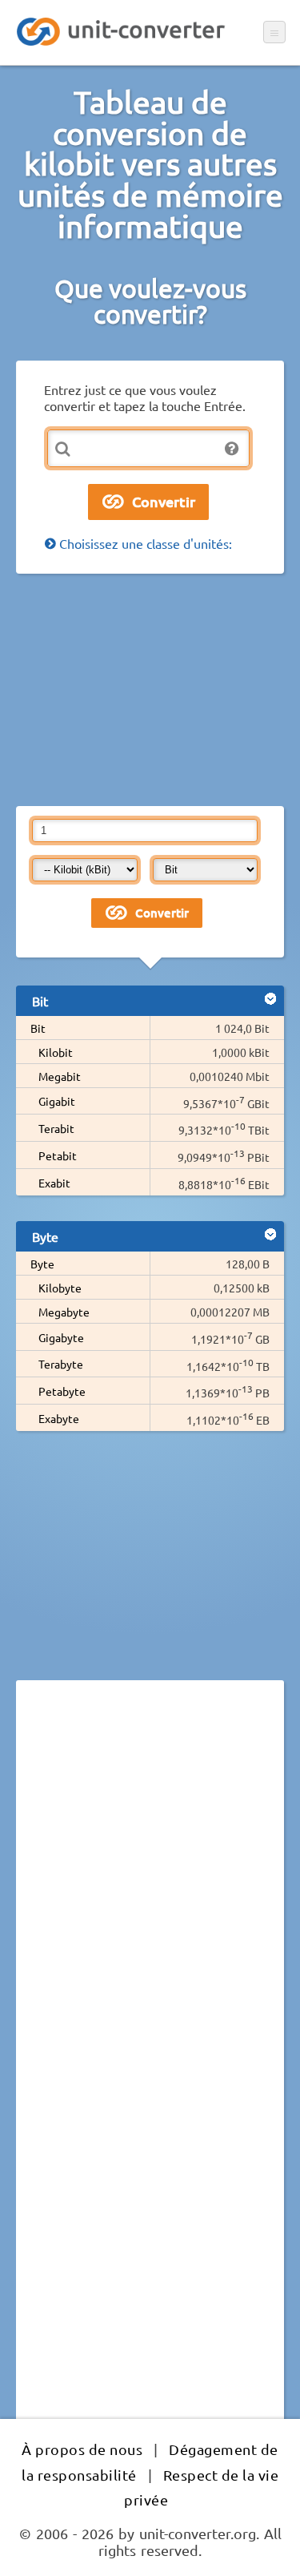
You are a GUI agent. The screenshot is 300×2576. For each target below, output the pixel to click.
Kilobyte (60, 1288)
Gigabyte (61, 1337)
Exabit (54, 1183)
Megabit (60, 1076)
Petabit (58, 1155)
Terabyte (61, 1364)
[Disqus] (150, 1913)
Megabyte (64, 1312)
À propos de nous (82, 2449)
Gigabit (57, 1101)
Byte (42, 1264)
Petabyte (62, 1391)
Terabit (56, 1128)
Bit (38, 1028)
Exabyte (59, 1418)
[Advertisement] (150, 690)
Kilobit (56, 1052)
